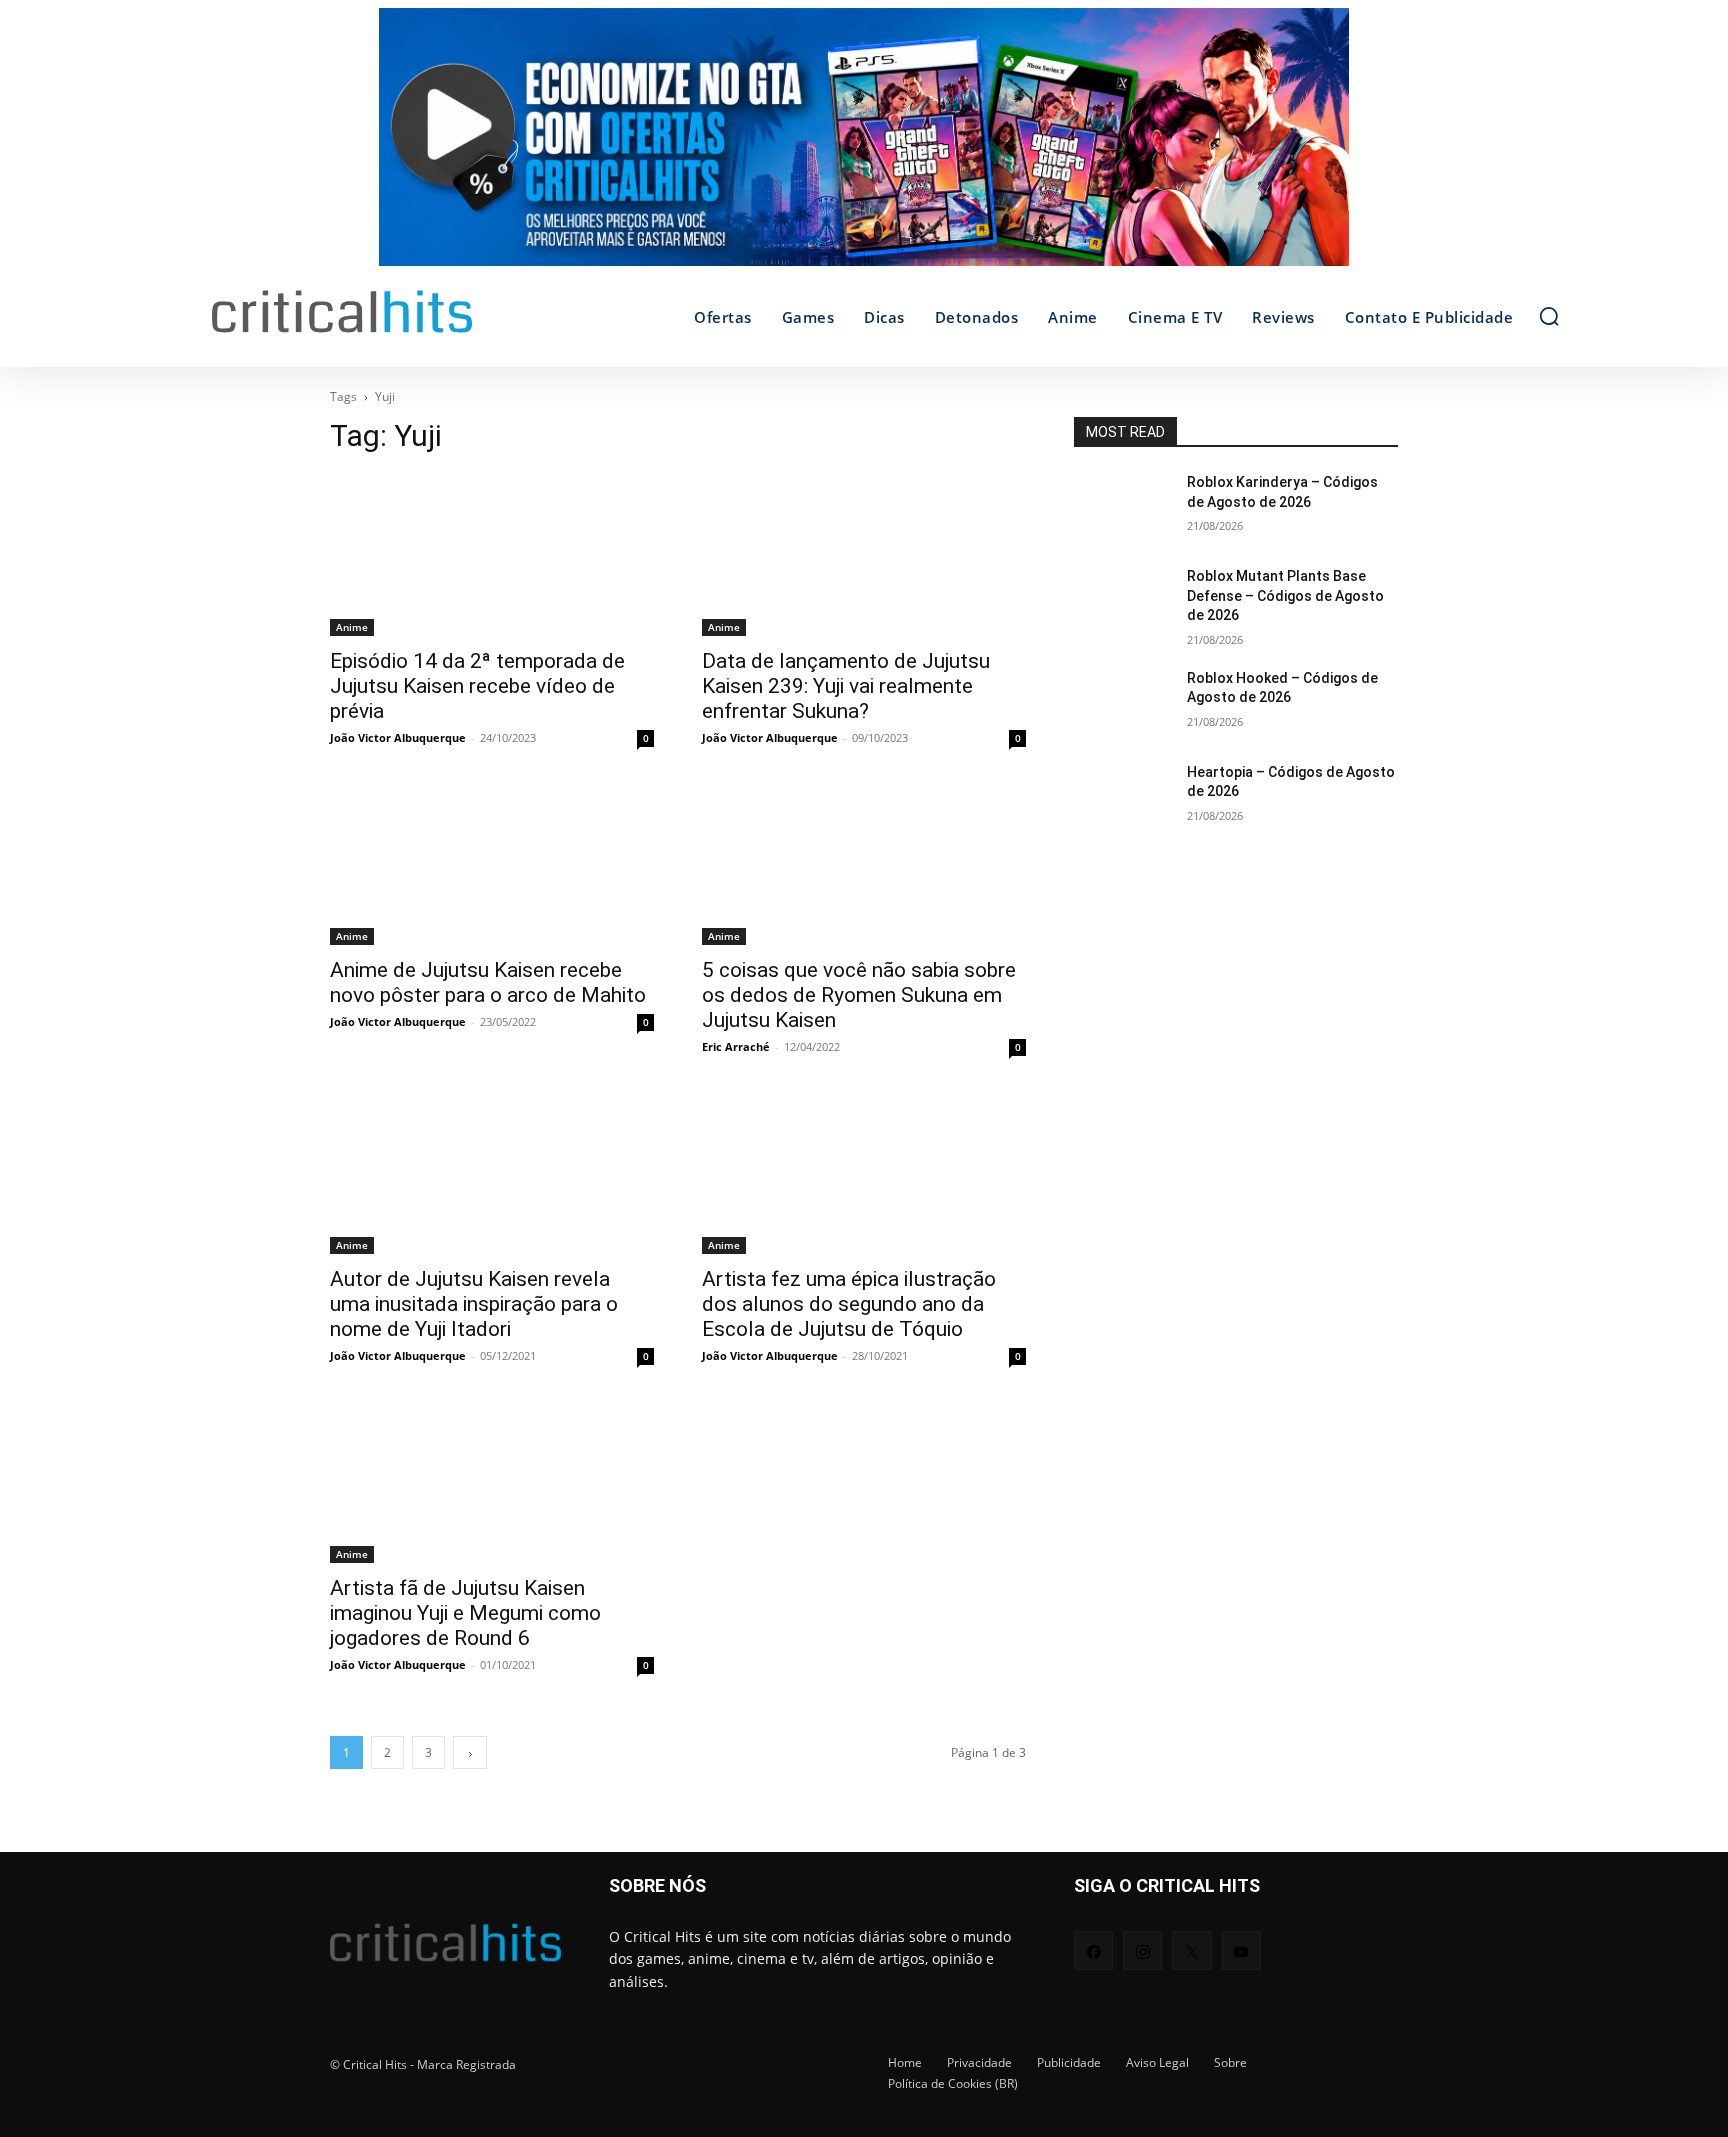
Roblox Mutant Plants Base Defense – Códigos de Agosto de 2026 (1285, 595)
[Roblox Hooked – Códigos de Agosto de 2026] (1122, 703)
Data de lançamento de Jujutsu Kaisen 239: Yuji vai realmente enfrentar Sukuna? (846, 686)
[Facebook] (1093, 1950)
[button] (1549, 316)
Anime (352, 627)
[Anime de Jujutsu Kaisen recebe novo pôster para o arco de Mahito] (492, 864)
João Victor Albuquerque (398, 737)
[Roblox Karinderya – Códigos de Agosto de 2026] (1122, 507)
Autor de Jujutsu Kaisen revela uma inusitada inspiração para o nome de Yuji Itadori (474, 1304)
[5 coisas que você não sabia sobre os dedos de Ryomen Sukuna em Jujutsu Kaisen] (864, 864)
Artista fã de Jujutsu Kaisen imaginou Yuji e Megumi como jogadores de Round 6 (465, 1613)
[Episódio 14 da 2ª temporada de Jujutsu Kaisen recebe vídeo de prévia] (492, 555)
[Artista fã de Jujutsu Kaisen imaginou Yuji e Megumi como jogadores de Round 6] (492, 1482)
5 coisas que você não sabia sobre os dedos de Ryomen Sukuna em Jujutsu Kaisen (859, 995)
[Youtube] (1241, 1950)
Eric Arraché (736, 1046)
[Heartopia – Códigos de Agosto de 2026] (1122, 797)
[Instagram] (1142, 1950)
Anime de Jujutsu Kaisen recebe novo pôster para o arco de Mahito (488, 982)
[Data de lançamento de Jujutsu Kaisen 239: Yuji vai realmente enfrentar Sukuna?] (864, 555)
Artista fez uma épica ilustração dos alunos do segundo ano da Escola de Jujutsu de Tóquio (849, 1304)
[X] (1191, 1950)
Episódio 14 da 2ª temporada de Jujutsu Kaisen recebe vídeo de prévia (477, 686)
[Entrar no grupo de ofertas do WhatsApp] (864, 147)
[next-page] (470, 1752)
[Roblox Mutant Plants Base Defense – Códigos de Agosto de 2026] (1122, 601)
